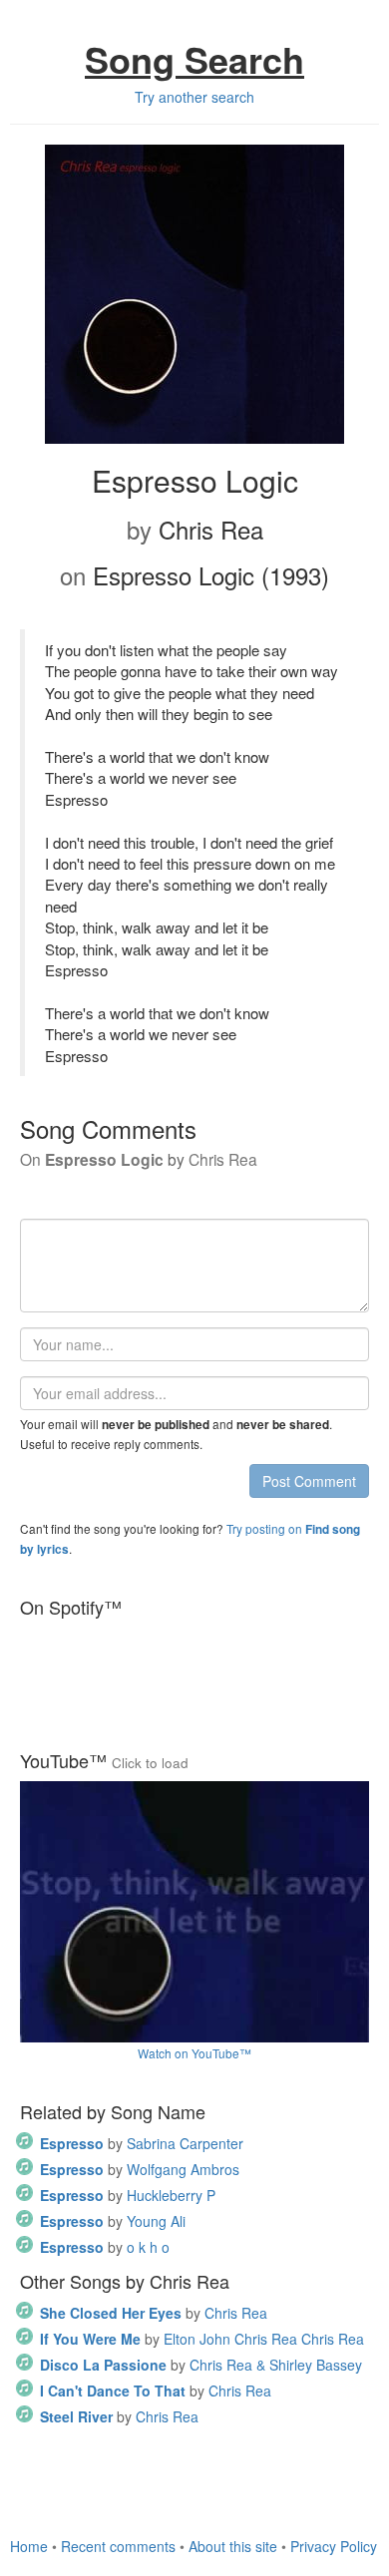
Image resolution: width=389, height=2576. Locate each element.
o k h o (105, 2247)
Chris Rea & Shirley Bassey (201, 2365)
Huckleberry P (128, 2195)
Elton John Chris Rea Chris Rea (202, 2339)
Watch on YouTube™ (194, 2053)
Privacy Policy (334, 2546)
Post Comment (309, 1481)
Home (29, 2546)
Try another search (194, 97)
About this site (233, 2546)
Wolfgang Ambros (140, 2169)
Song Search (194, 59)
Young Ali (113, 2221)
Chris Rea (154, 2313)
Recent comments (118, 2546)
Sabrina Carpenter (142, 2143)
